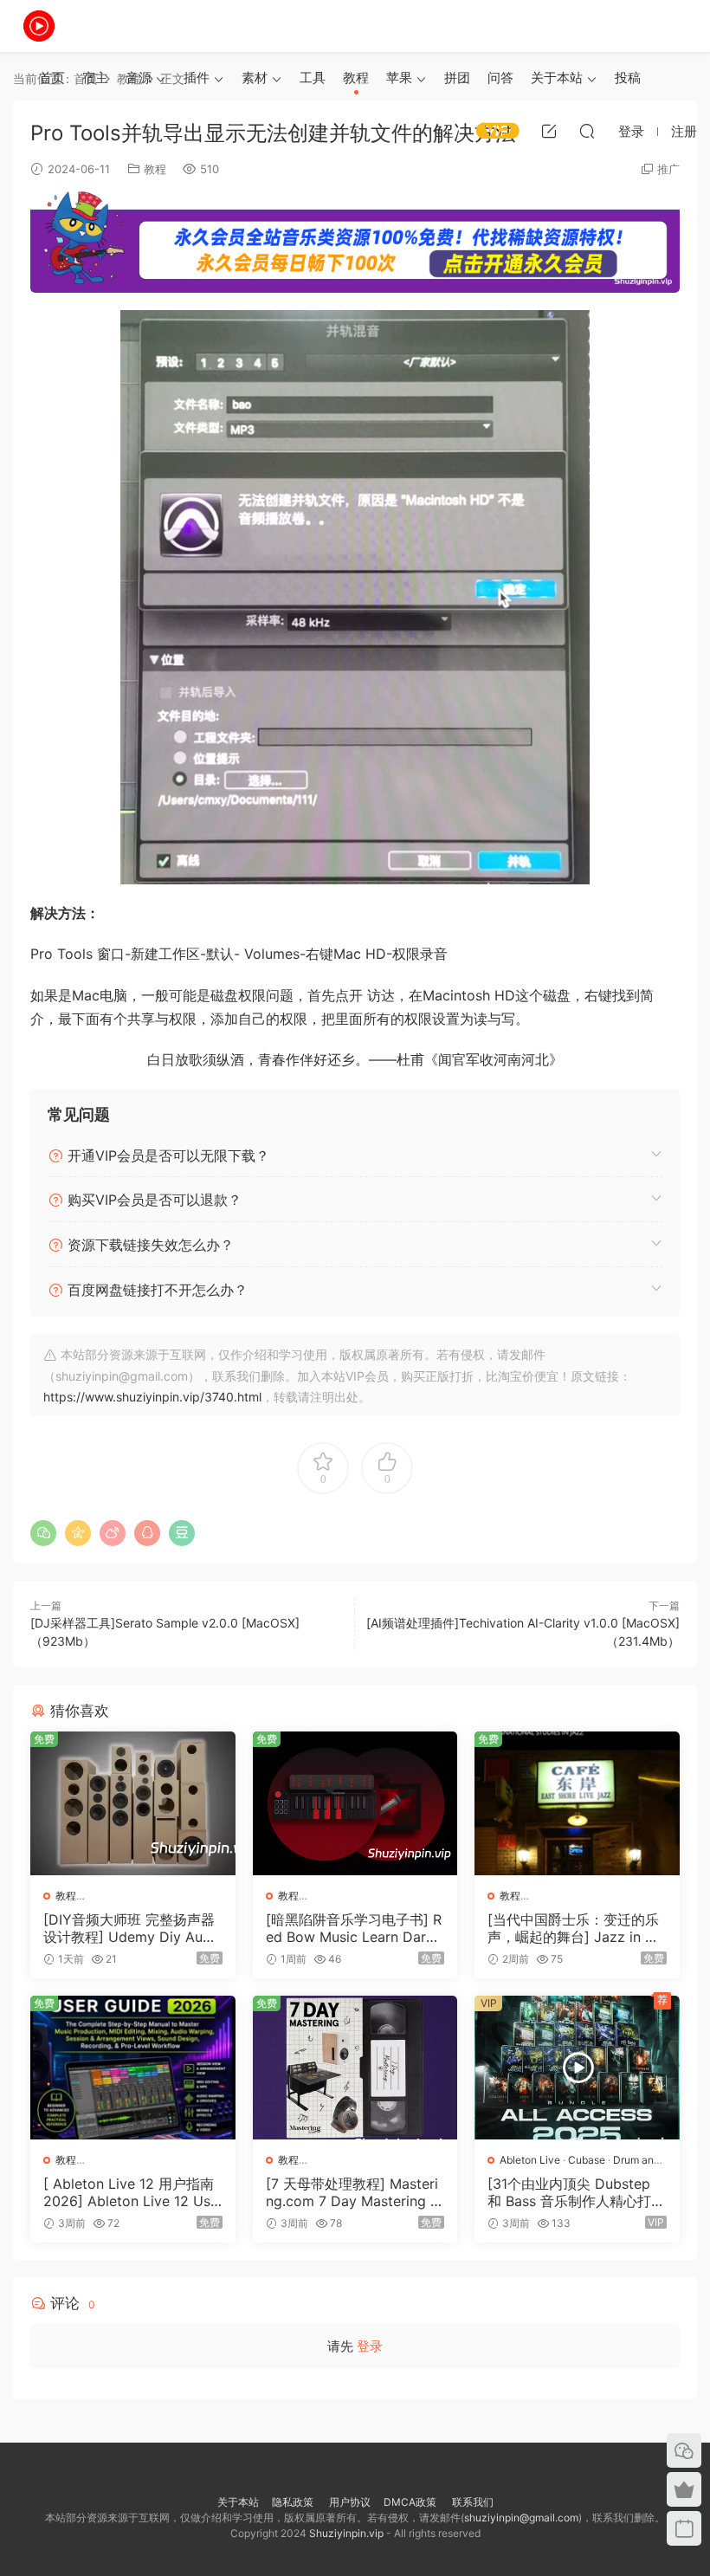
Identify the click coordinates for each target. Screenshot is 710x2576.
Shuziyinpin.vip (346, 2533)
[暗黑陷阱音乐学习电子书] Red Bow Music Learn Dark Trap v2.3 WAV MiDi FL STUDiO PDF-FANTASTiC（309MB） (355, 1928)
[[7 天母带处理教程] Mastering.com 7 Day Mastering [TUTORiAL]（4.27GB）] (355, 2068)
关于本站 (557, 78)
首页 (52, 78)
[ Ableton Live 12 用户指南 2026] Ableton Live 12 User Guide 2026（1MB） (131, 2192)
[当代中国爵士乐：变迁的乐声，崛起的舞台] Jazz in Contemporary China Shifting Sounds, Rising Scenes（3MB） (576, 1928)
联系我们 (471, 2502)
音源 (139, 78)
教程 (356, 78)
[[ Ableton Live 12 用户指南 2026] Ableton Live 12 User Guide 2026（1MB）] (133, 2068)
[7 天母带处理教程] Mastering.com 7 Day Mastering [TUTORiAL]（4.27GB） (355, 2192)
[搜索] (587, 131)
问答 (500, 78)
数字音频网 (39, 26)
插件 (197, 78)
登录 (370, 2346)
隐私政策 (293, 2502)
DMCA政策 (410, 2502)
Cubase (587, 2160)
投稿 (628, 78)
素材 (255, 78)
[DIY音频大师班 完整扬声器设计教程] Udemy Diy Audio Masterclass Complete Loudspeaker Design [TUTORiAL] (130, 1928)
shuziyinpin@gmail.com (521, 2518)
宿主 (95, 78)
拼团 (457, 78)
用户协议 (350, 2502)
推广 (668, 169)
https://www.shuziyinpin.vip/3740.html (152, 1397)
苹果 (399, 78)
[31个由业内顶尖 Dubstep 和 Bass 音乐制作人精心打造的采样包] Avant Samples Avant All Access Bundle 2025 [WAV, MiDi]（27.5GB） (576, 2192)
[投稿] (549, 131)
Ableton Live (530, 2160)
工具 (313, 78)
